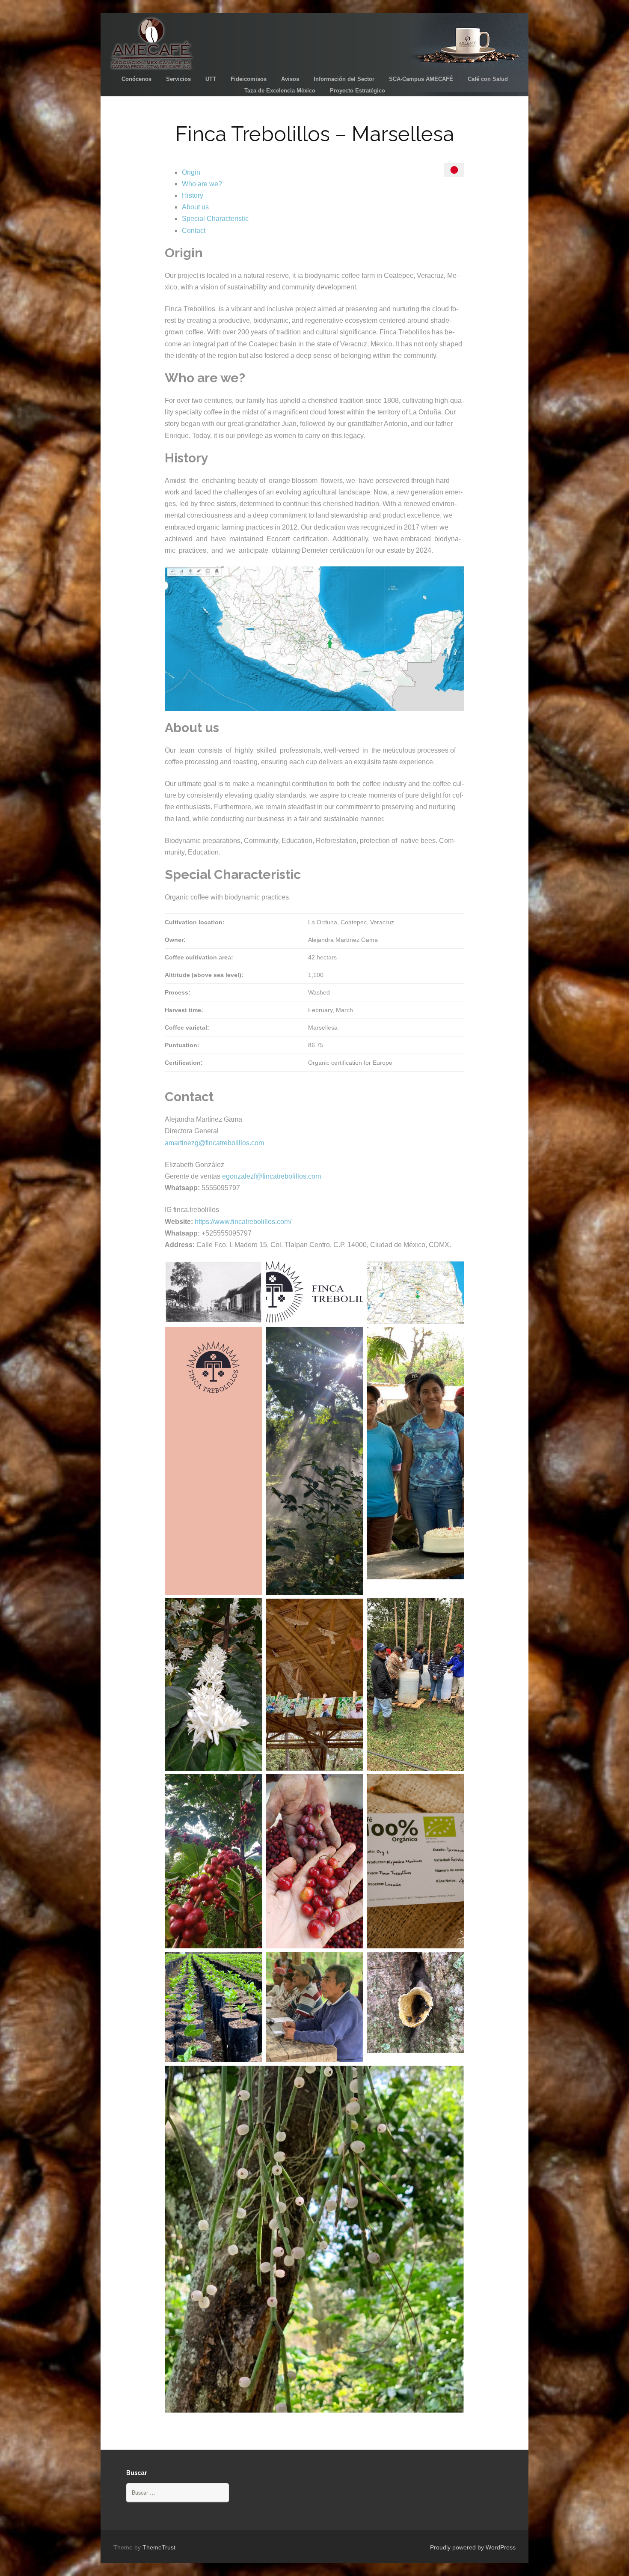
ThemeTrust (159, 2547)
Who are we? (202, 184)
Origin (191, 172)
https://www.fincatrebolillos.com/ (243, 1222)
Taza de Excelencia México (280, 91)
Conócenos (136, 79)
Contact (194, 231)
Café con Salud (488, 79)
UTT (211, 79)
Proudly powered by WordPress (473, 2547)
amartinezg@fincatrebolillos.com (214, 1143)
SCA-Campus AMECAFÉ (421, 79)
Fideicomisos (249, 79)
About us (195, 207)
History (193, 195)
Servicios (178, 79)
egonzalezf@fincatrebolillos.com (271, 1176)
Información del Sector (344, 79)
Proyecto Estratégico (358, 91)
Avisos (290, 79)
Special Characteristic (215, 219)
